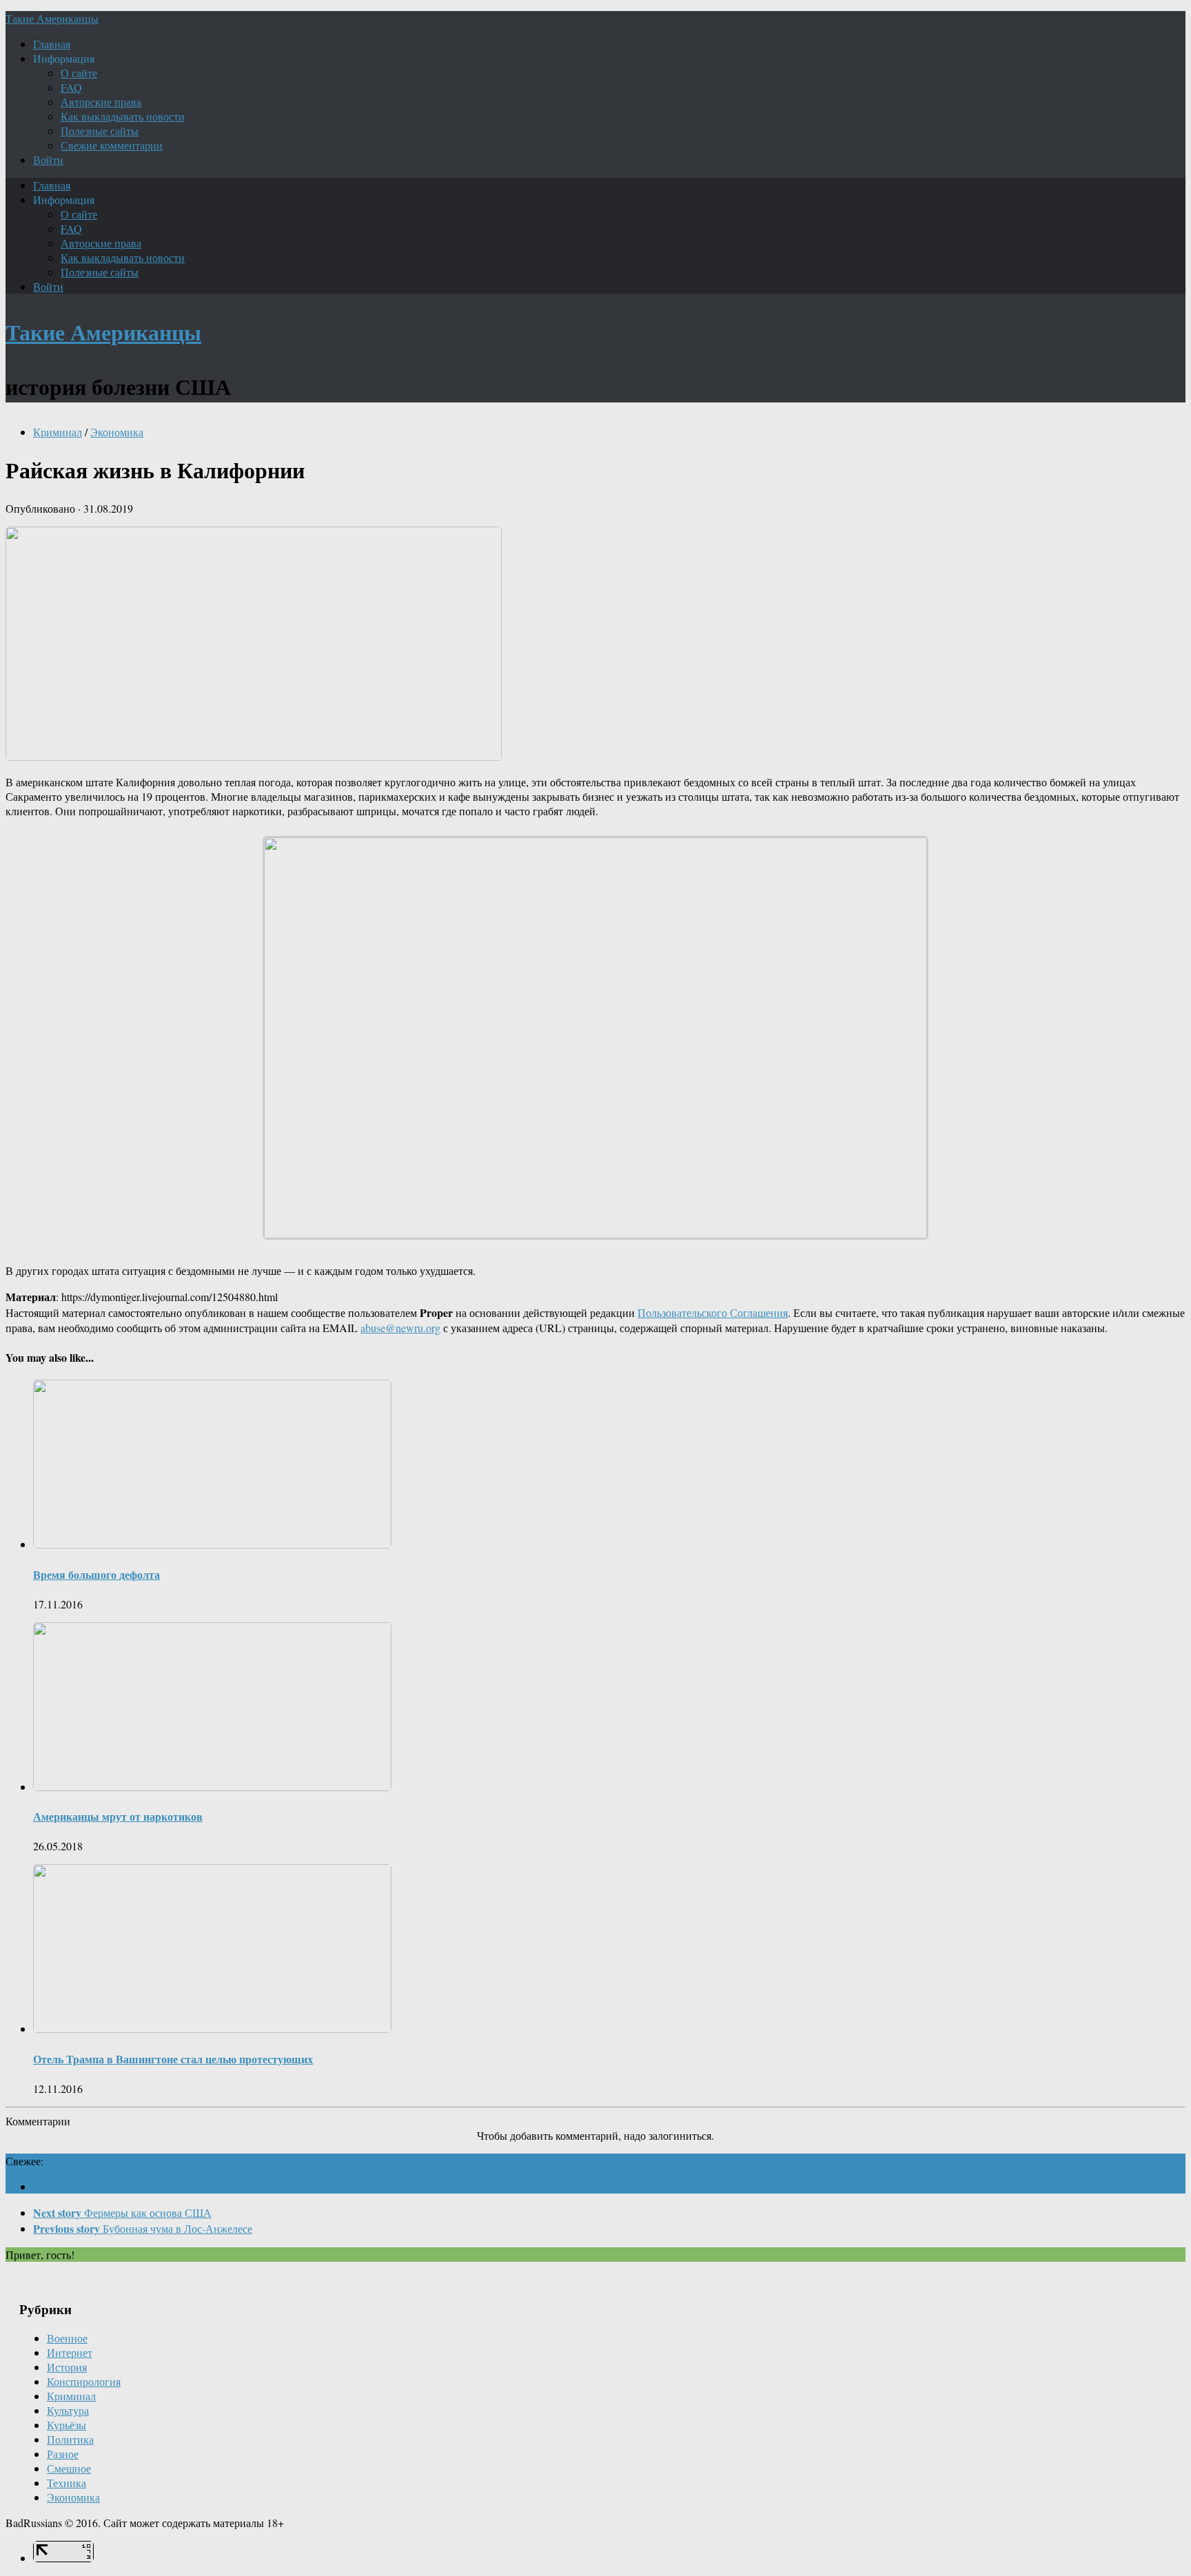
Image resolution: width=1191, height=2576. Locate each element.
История (67, 2367)
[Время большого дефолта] (212, 1544)
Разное (63, 2454)
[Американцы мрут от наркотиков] (212, 1787)
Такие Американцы (52, 18)
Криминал (58, 432)
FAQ (71, 87)
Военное (67, 2338)
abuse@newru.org (400, 1328)
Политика (70, 2439)
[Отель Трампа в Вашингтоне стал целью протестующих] (212, 2028)
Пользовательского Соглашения (713, 1312)
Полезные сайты (100, 131)
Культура (68, 2410)
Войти (48, 160)
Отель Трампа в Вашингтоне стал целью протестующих (173, 2059)
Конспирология (84, 2381)
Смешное (69, 2468)
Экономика (117, 432)
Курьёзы (67, 2425)
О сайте (79, 73)
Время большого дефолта (96, 1574)
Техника (67, 2483)
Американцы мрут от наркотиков (118, 1816)
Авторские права (101, 102)
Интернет (70, 2352)
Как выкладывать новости (123, 116)
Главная (52, 44)
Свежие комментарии (112, 145)
